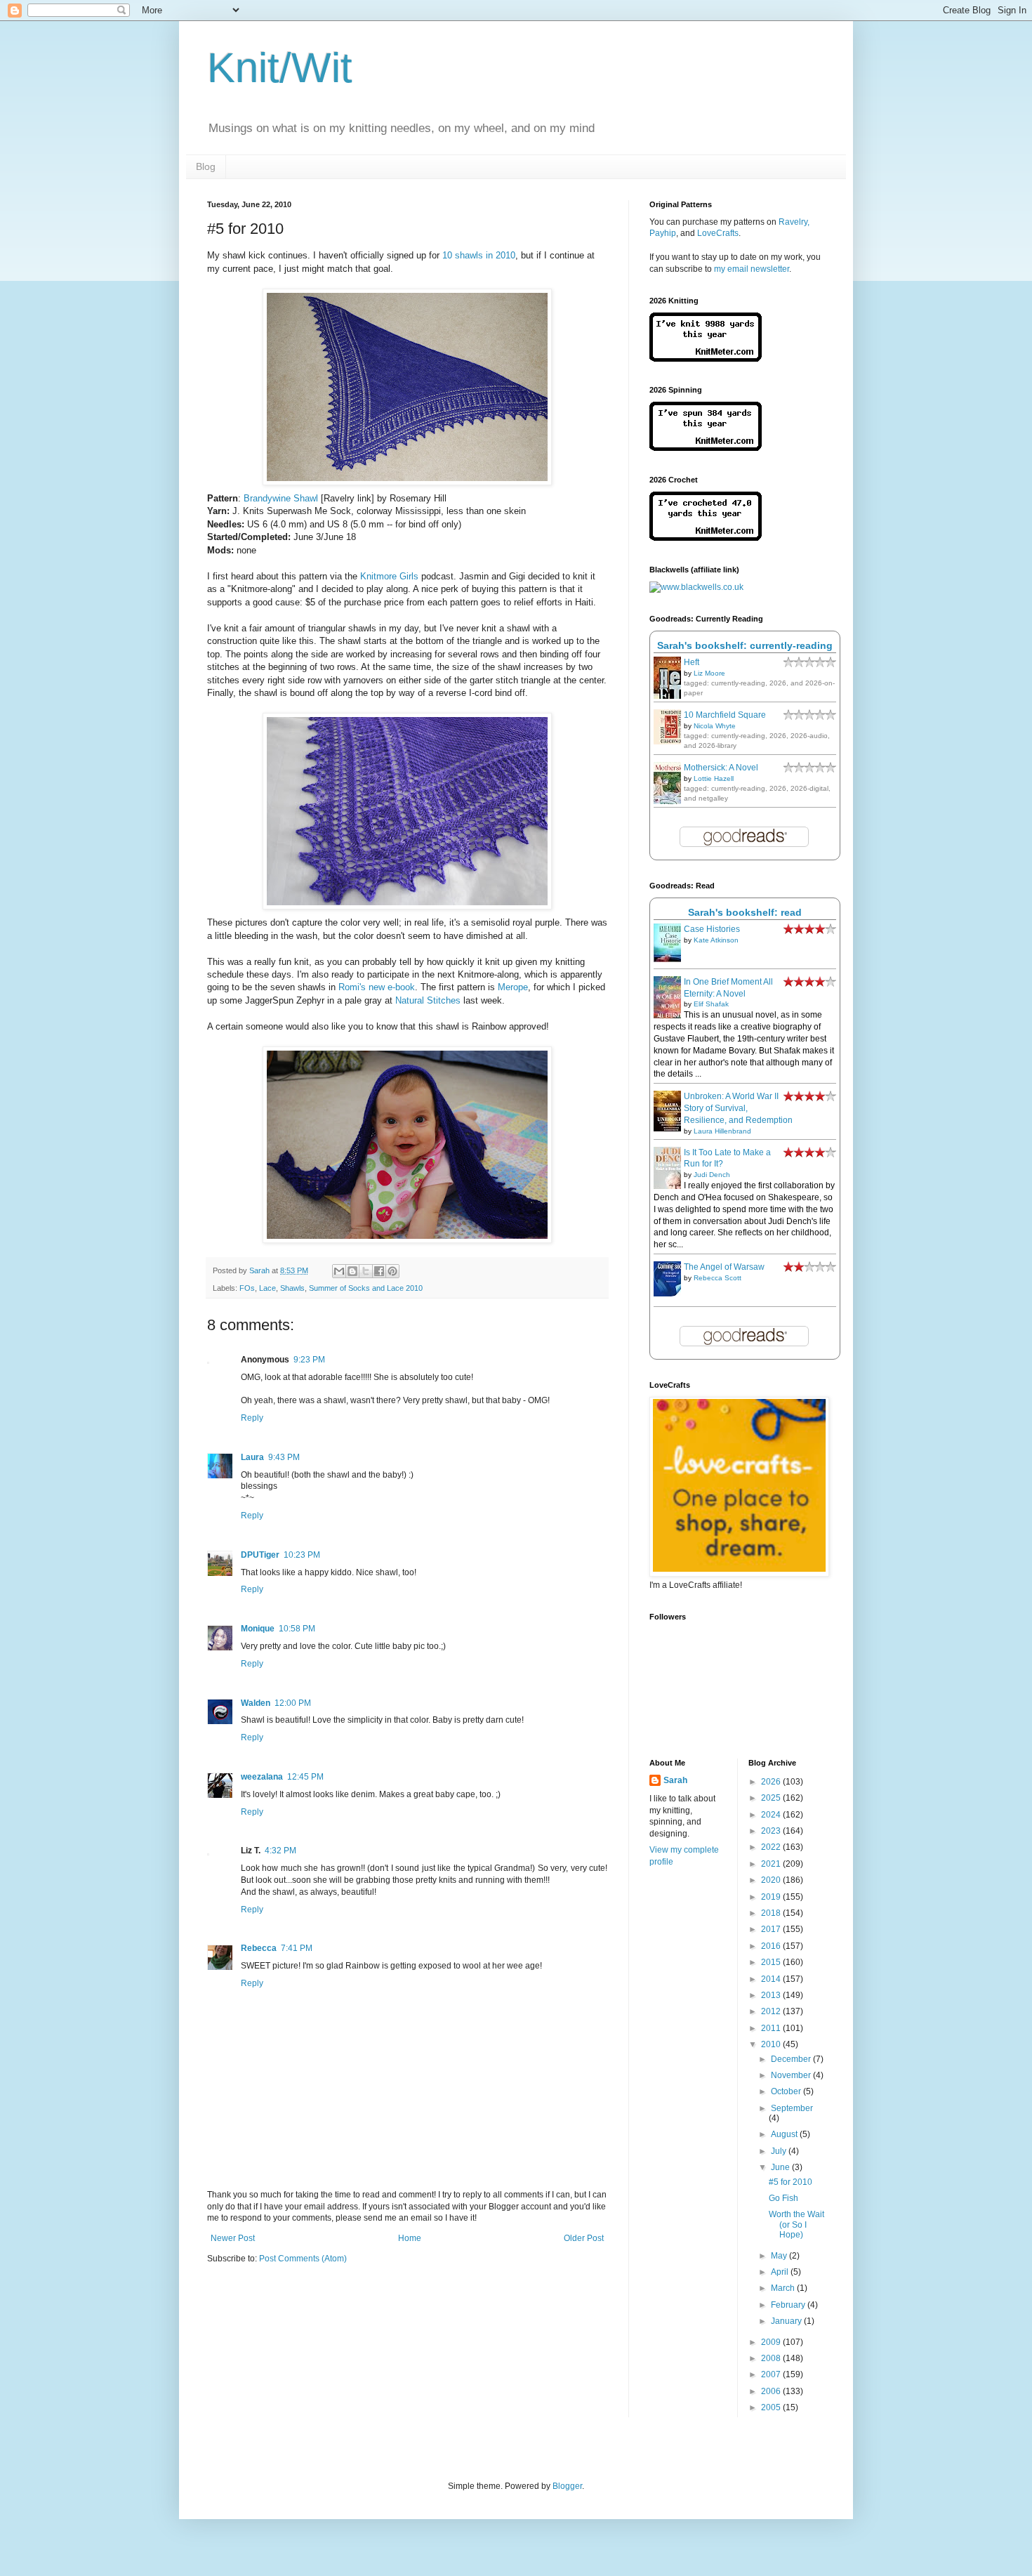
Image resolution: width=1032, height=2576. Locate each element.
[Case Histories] (671, 959)
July (780, 2151)
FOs (247, 1288)
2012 (772, 2011)
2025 (772, 1798)
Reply (252, 1418)
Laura (252, 1457)
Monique (258, 1629)
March (784, 2288)
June (781, 2167)
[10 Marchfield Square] (671, 742)
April (781, 2272)
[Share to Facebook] (379, 1271)
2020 (772, 1880)
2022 (772, 1847)
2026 (772, 1782)
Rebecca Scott (717, 1278)
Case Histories (712, 929)
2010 (772, 2044)
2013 (772, 1995)
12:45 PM (305, 1777)
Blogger (567, 2486)
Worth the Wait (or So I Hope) (796, 2225)
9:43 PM (284, 1457)
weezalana (262, 1777)
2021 (772, 1864)
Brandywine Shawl (281, 498)
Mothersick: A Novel (721, 768)
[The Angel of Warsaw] (671, 1294)
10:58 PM (297, 1629)
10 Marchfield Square (725, 715)
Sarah (675, 1780)
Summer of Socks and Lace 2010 (366, 1288)
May (780, 2256)
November (792, 2075)
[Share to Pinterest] (392, 1271)
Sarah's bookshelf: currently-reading (745, 645)
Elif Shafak (711, 1004)
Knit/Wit (280, 68)
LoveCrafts (718, 233)
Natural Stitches (428, 1000)
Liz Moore (709, 673)
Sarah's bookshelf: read (745, 912)
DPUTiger (260, 1555)
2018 (772, 1913)
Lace (267, 1288)
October (787, 2091)
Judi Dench (712, 1175)
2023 (772, 1831)
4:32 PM (280, 1851)
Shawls (292, 1288)
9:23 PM (309, 1360)
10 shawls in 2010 (479, 255)
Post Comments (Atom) (303, 2259)
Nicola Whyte (715, 726)
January (787, 2321)
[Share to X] (366, 1271)
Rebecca (259, 1948)
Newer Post (233, 2238)
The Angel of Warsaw (724, 1267)
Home (410, 2238)
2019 (772, 1897)
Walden (256, 1703)
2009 (772, 2342)
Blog (206, 166)
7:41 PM (297, 1948)
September (792, 2108)
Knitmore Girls (389, 576)
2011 (772, 2028)
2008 (772, 2358)
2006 (772, 2391)
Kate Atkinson (716, 940)
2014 (772, 1979)
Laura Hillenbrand (722, 1131)
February (789, 2305)
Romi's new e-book (377, 987)
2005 (772, 2407)
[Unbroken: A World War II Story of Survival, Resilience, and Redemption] (671, 1129)
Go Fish (783, 2198)
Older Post (584, 2238)
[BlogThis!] (352, 1271)
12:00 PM (293, 1703)
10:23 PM (302, 1555)
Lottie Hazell (714, 778)
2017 (772, 1929)
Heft (692, 662)
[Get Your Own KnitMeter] (706, 359)
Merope (513, 987)
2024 (772, 1815)
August (785, 2134)
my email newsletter (752, 269)
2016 (772, 1946)
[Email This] (339, 1271)
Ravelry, (794, 222)
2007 (772, 2374)
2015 (772, 1962)
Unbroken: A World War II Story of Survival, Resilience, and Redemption (738, 1108)
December (792, 2059)
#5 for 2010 (790, 2182)
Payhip (663, 233)
